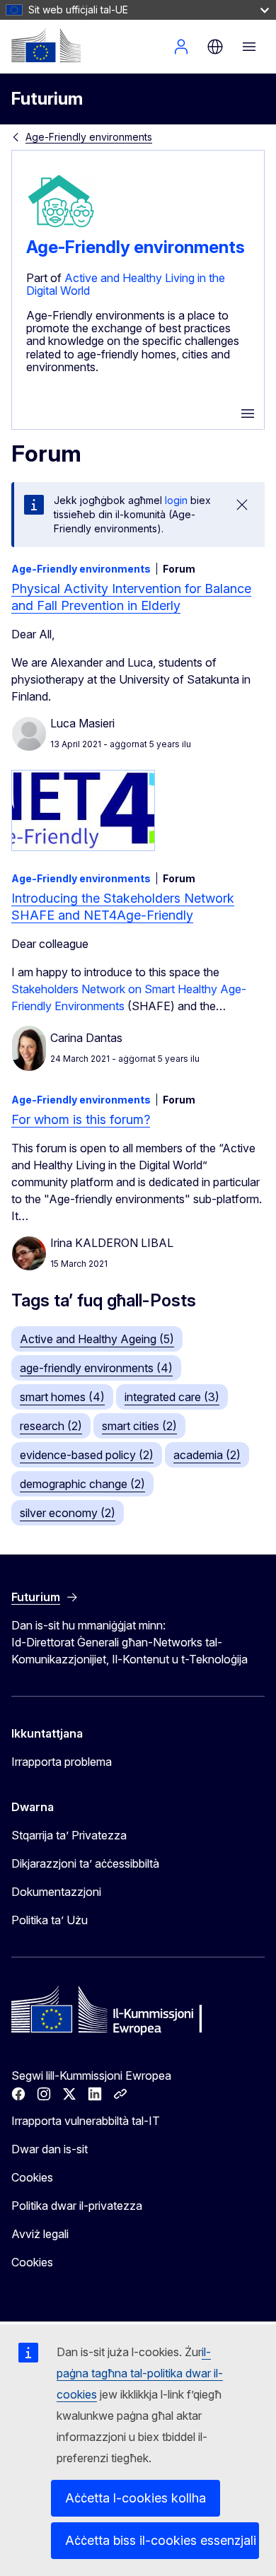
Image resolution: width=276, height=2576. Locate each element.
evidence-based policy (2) (87, 1455)
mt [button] (215, 47)
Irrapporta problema (62, 1762)
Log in (181, 47)
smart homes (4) (62, 1397)
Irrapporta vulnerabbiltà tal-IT (86, 2121)
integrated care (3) (172, 1397)
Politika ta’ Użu (50, 1920)
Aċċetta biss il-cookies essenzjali (161, 2540)
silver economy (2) (68, 1513)
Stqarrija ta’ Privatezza (69, 1835)
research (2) (51, 1426)
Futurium (47, 99)
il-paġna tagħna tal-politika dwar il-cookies (140, 2373)
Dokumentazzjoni (56, 1892)
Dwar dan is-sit (50, 2149)
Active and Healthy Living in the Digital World (126, 284)
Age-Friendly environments (89, 137)
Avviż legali (40, 2234)
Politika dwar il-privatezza (77, 2206)
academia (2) (207, 1455)
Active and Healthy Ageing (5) (97, 1339)
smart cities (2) (139, 1426)
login (176, 500)
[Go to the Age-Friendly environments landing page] (62, 231)
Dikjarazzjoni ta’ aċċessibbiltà (85, 1863)
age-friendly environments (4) (96, 1368)
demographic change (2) (82, 1484)
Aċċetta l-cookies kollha (136, 2498)
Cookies (32, 2177)
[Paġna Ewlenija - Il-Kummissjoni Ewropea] (46, 45)
